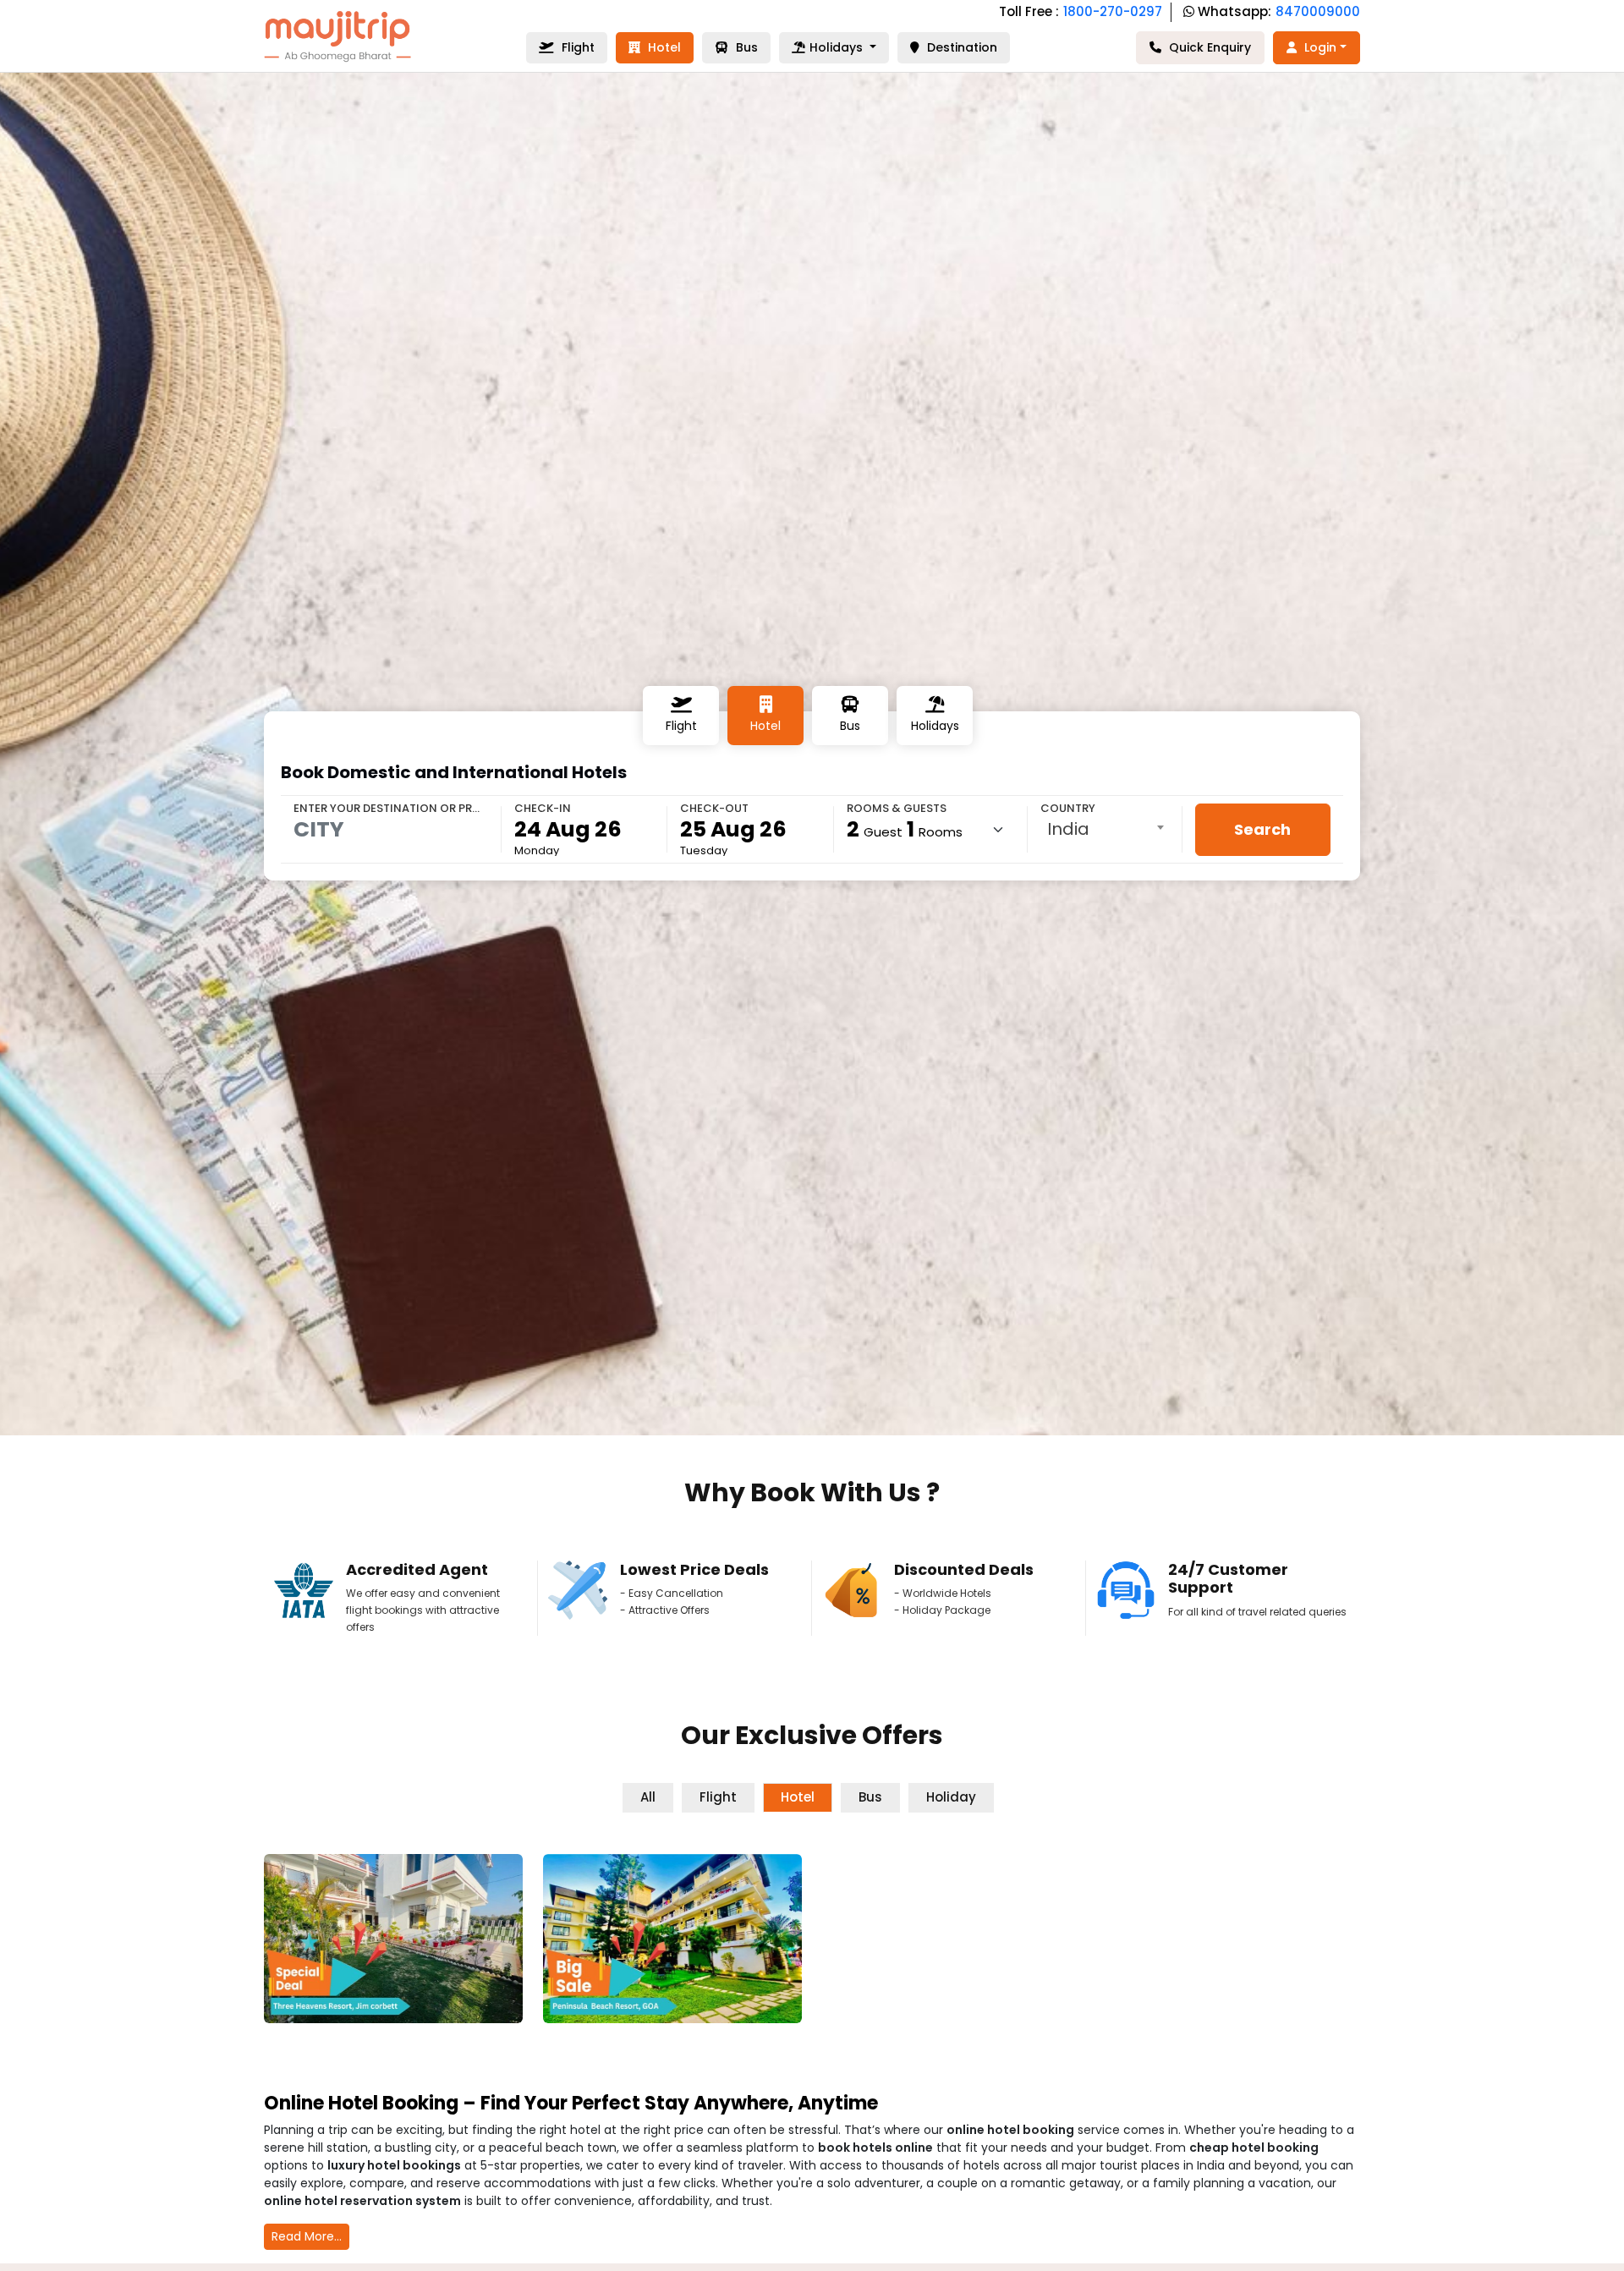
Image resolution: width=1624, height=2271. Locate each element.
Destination (960, 47)
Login (1319, 47)
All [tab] (648, 1797)
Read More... (307, 2236)
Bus (745, 47)
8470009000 (1318, 11)
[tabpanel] (812, 1945)
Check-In (543, 808)
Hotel (663, 47)
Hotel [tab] (798, 1797)
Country (1068, 808)
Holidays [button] (838, 47)
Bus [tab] (870, 1797)
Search (1262, 829)
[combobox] (1105, 829)
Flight (576, 47)
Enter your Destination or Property (391, 808)
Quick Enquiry (1208, 47)
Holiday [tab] (951, 1797)
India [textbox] (1068, 829)
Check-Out (714, 808)
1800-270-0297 (1113, 11)
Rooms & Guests (897, 808)
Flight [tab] (718, 1797)
